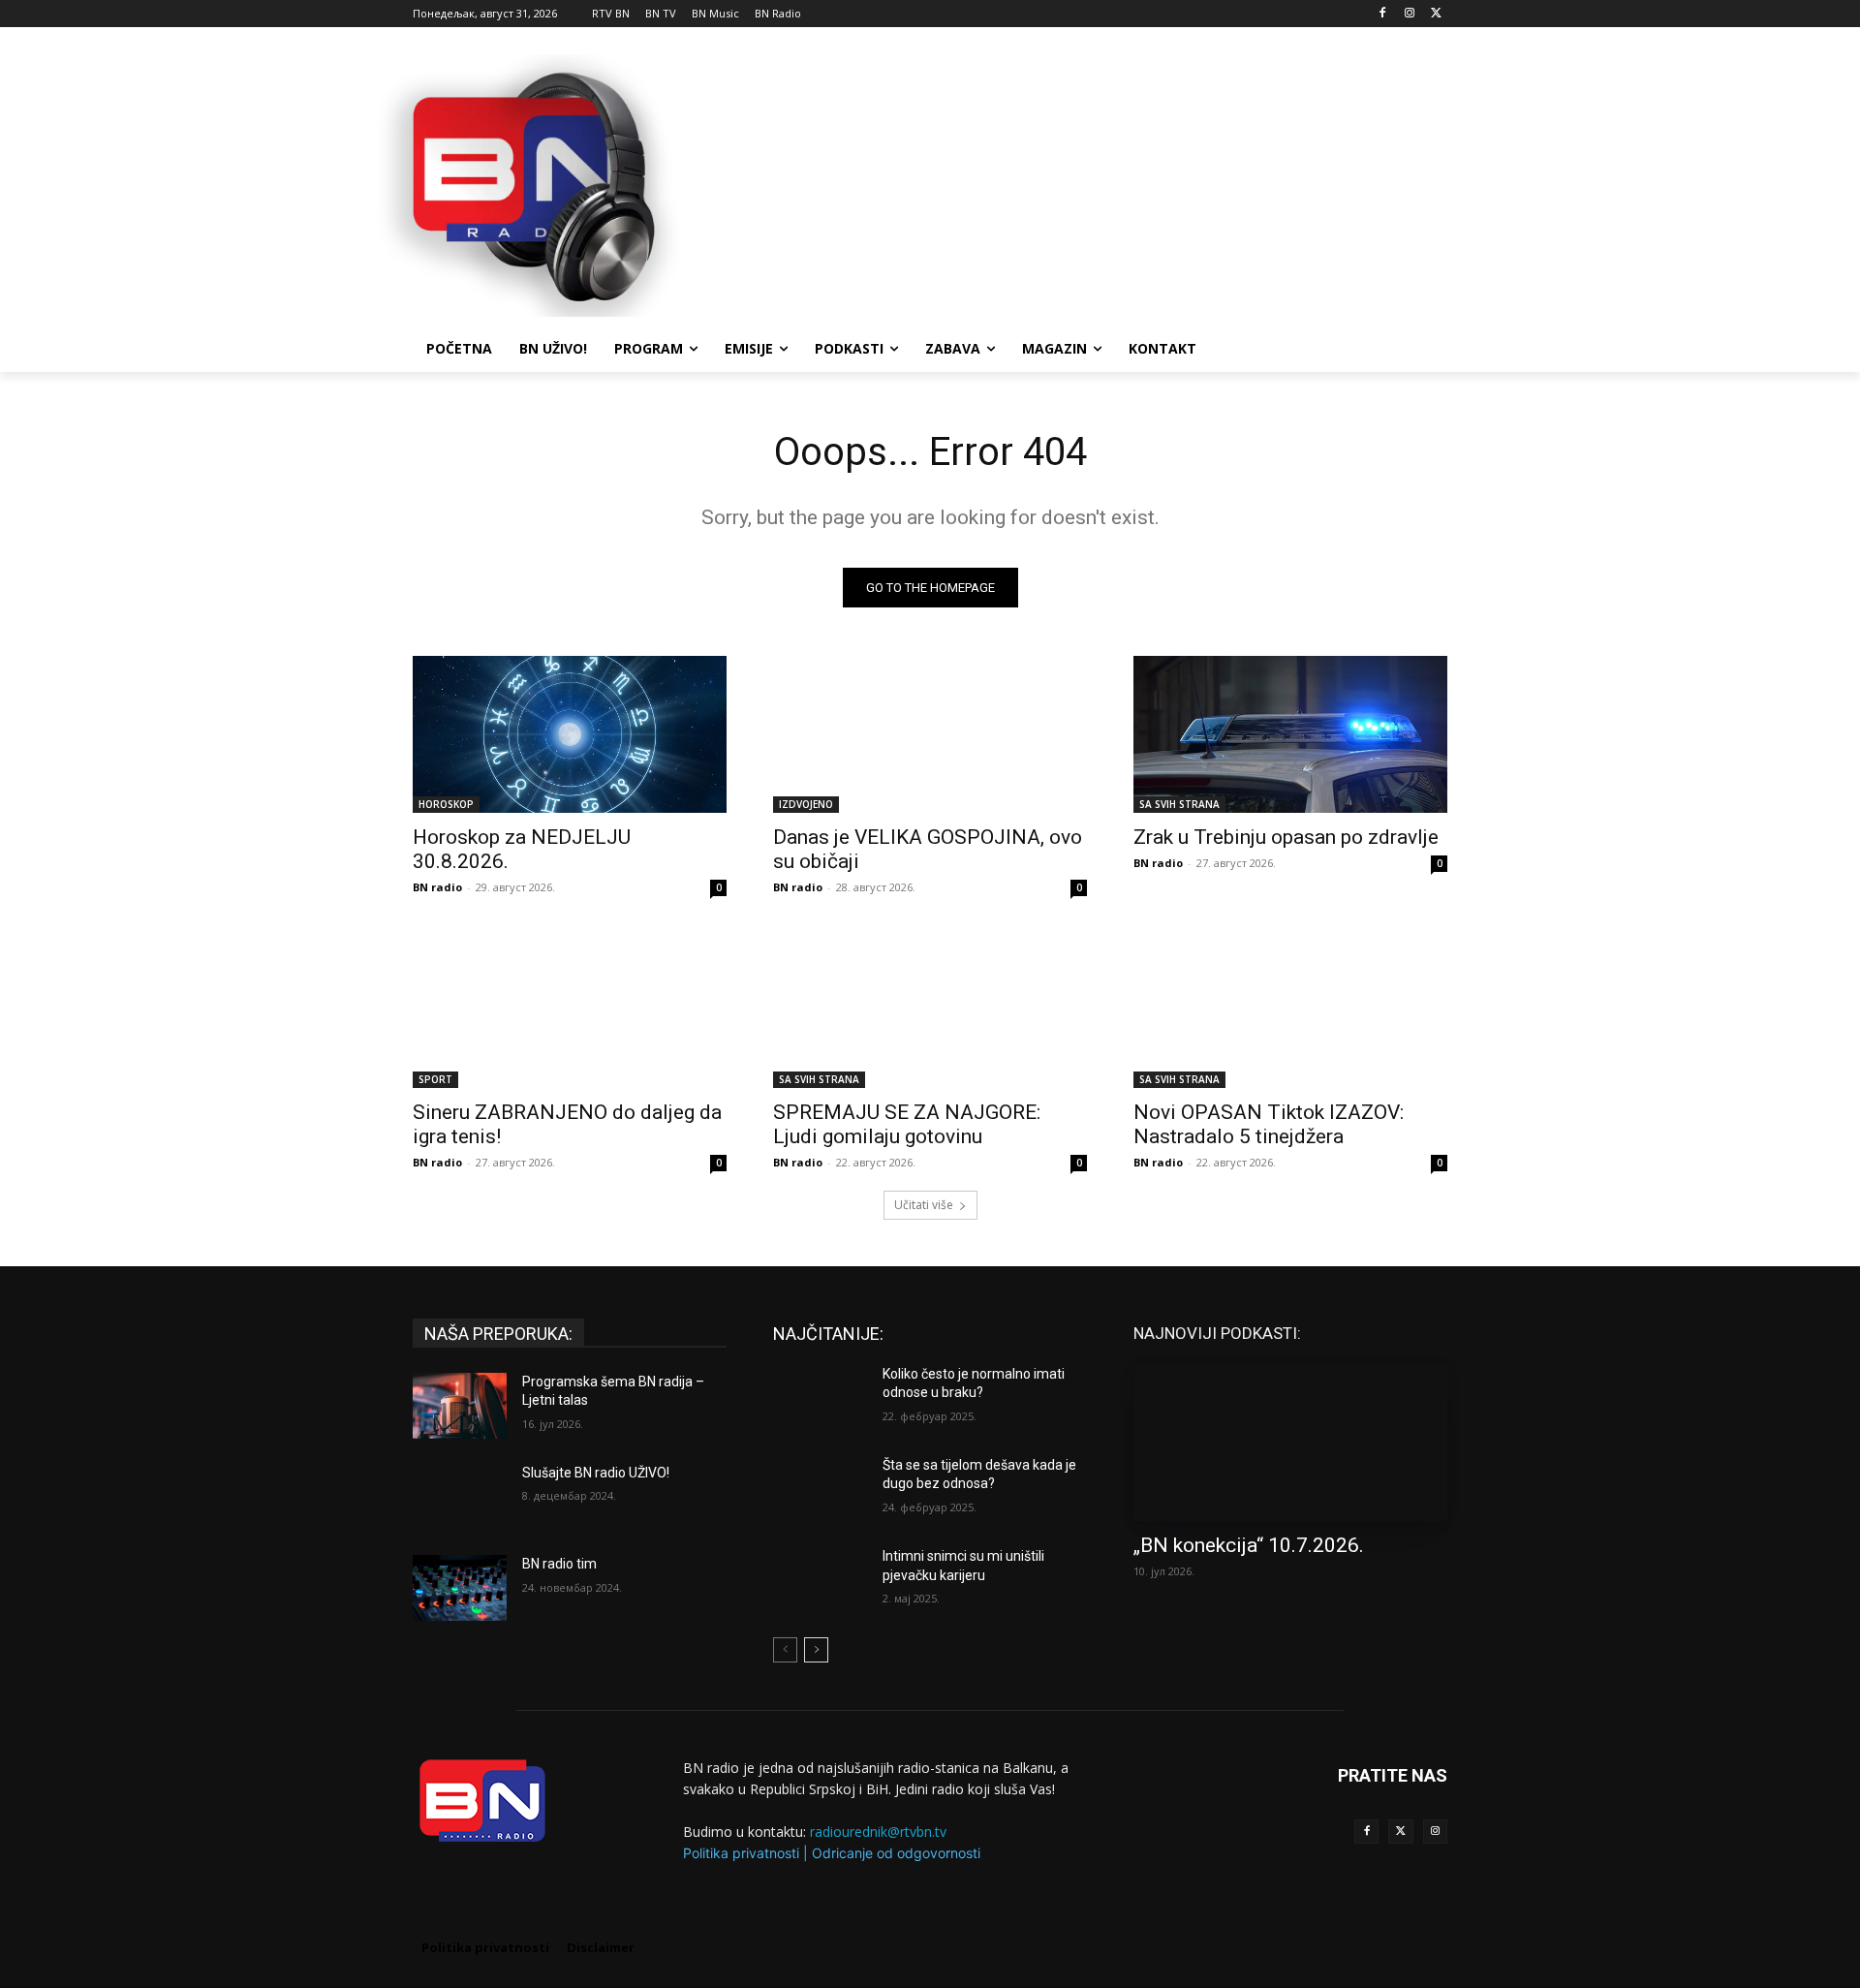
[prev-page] (785, 1650)
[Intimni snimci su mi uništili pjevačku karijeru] (820, 1580)
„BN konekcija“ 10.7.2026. (1249, 1545)
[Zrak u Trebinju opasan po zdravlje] (1290, 734)
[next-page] (816, 1650)
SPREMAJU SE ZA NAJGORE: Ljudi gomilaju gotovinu (907, 1124)
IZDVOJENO (806, 804)
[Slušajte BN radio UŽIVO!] (460, 1497)
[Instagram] (1409, 14)
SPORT (435, 1079)
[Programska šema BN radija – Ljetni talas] (460, 1406)
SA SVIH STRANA (1179, 804)
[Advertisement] (1075, 183)
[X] (1436, 14)
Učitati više (924, 1205)
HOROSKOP (446, 804)
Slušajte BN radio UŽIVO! (596, 1473)
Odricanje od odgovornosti (896, 1853)
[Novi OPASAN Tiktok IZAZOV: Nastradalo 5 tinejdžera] (1290, 1010)
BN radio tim (559, 1564)
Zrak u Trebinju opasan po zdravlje (1286, 837)
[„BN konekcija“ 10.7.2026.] (1290, 1443)
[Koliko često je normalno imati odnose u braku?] (820, 1398)
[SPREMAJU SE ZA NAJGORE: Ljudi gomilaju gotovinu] (930, 1010)
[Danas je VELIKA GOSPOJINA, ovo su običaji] (930, 734)
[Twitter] (1400, 1832)
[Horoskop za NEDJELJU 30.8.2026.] (570, 734)
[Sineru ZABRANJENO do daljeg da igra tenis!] (570, 1010)
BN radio (437, 887)
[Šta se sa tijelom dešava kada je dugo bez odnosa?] (820, 1489)
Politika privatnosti (741, 1853)
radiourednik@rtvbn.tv (878, 1832)
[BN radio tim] (460, 1588)
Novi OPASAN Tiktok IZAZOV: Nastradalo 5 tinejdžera (1269, 1124)
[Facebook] (1383, 14)
